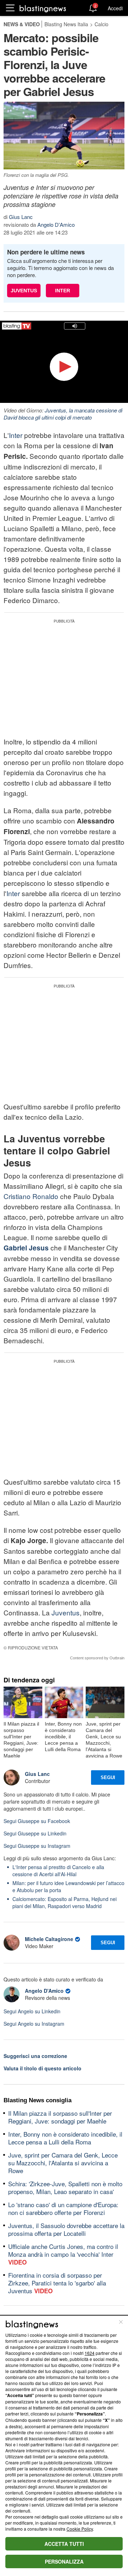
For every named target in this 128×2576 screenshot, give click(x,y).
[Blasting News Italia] (43, 8)
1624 (90, 2353)
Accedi (115, 8)
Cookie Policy (80, 2529)
